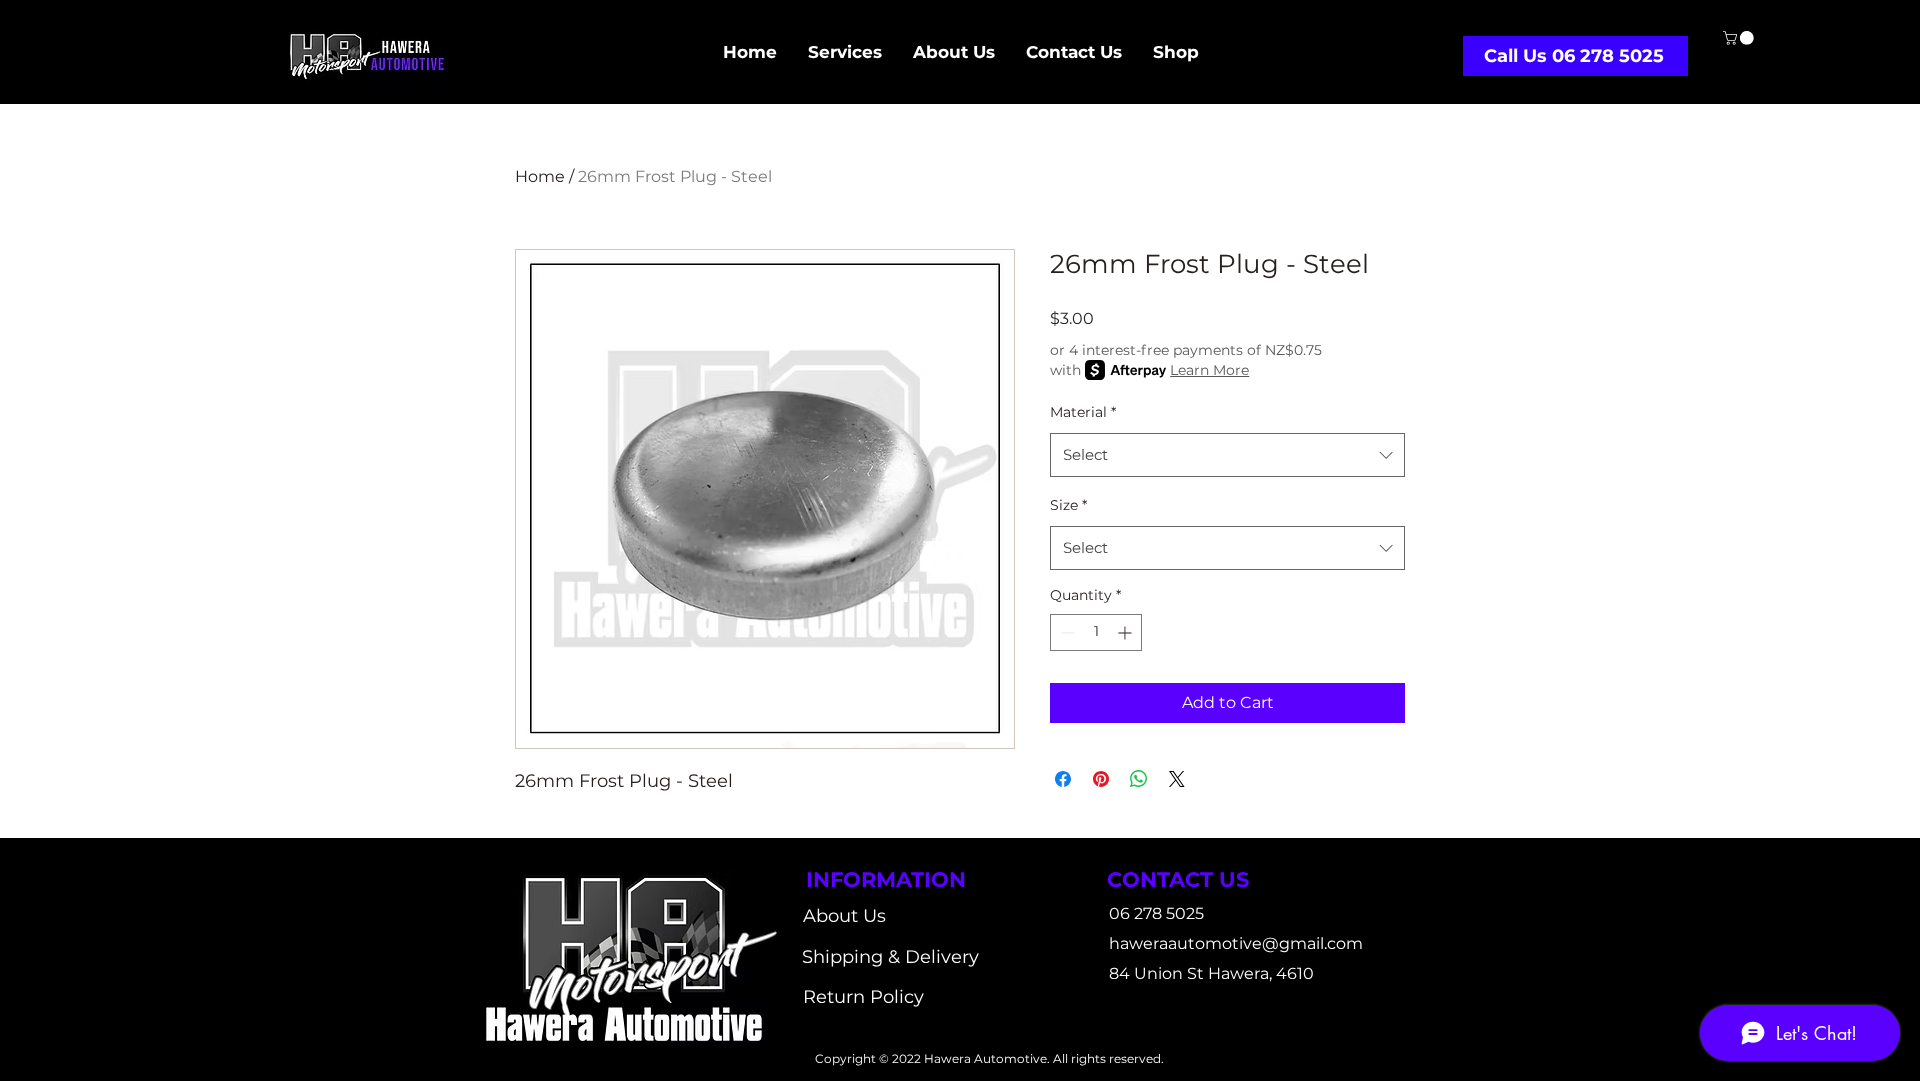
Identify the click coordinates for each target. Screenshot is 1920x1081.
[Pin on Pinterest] (1101, 779)
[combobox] (1227, 455)
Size (1068, 505)
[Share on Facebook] (1063, 779)
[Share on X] (1177, 779)
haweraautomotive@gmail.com (1236, 943)
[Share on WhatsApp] (1139, 779)
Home (540, 176)
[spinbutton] (1096, 632)
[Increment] (1126, 632)
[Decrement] (1065, 632)
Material (1083, 412)
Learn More (1209, 370)
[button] (1740, 38)
